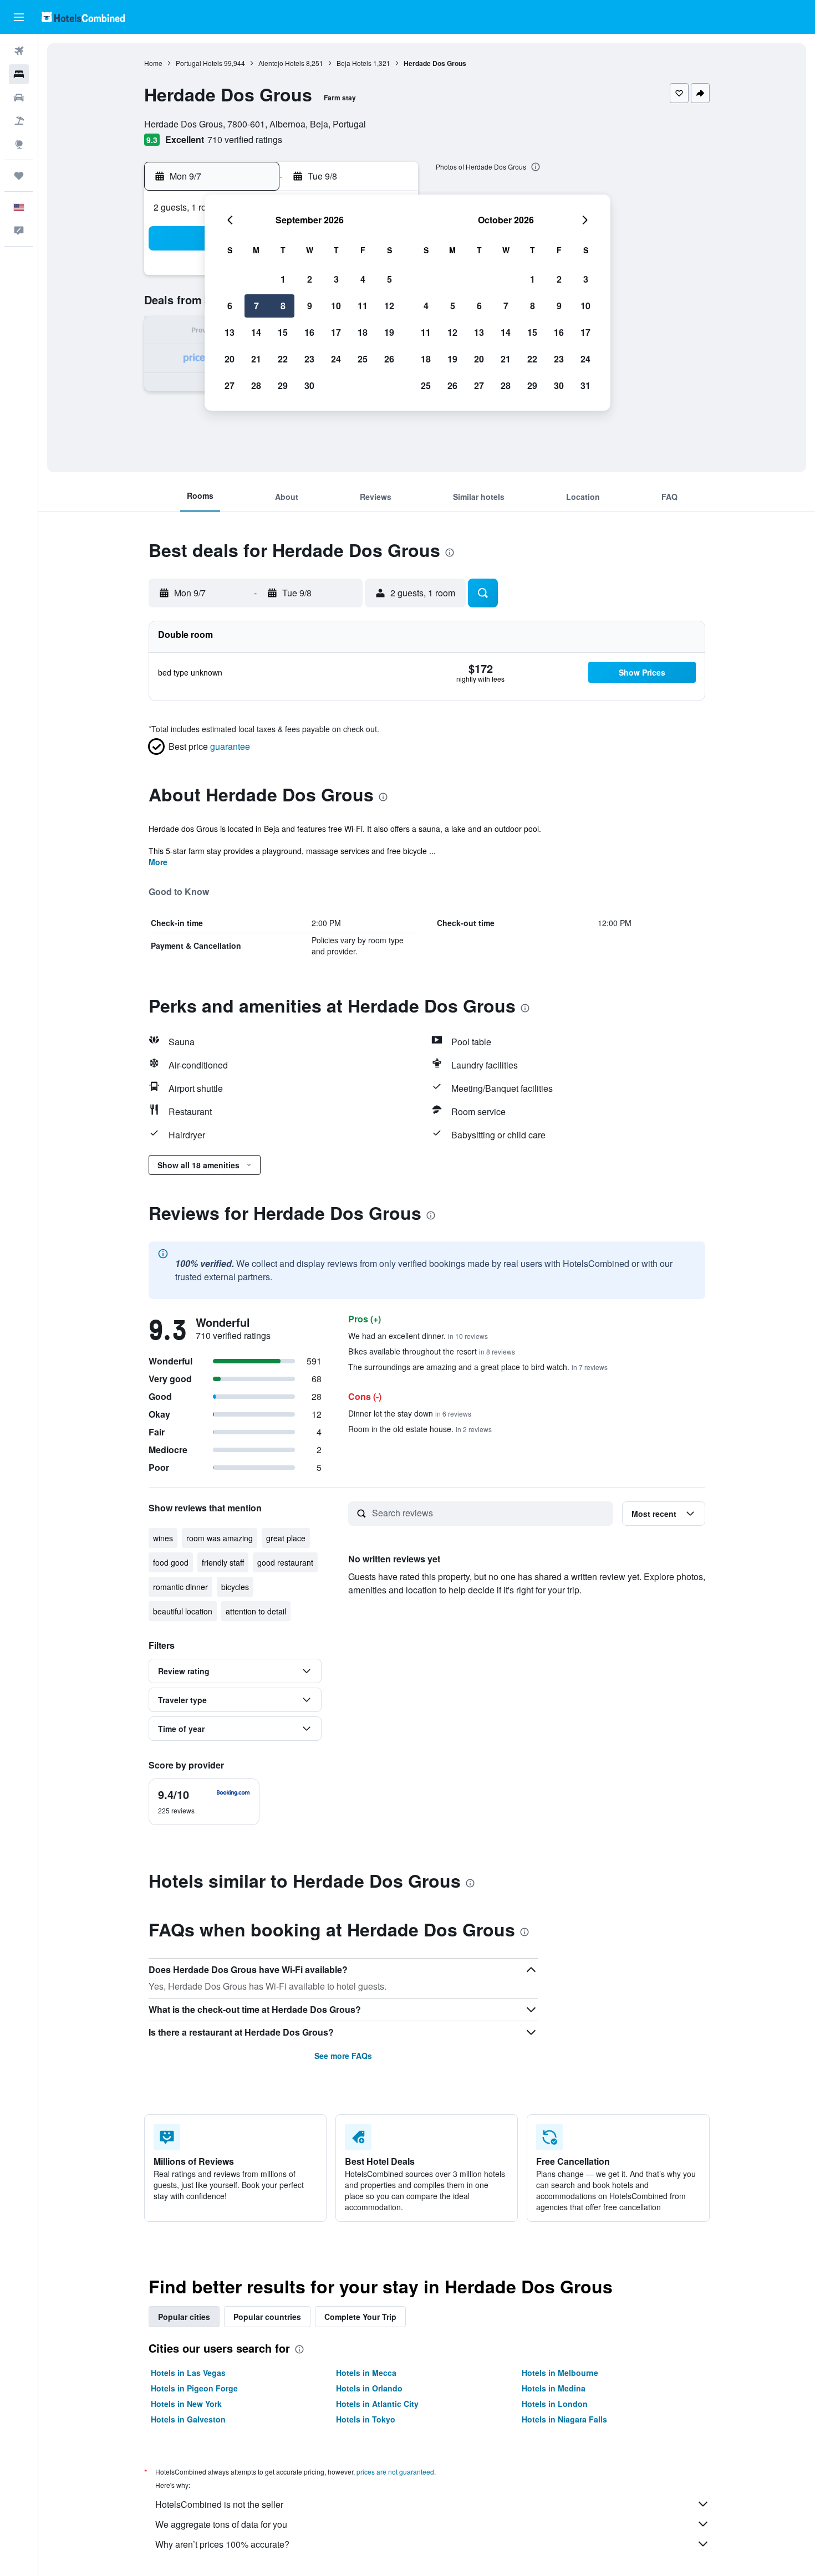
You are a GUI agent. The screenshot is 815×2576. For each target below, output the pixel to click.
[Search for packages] (19, 121)
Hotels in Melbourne (560, 2373)
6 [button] (230, 306)
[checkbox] (204, 1802)
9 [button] (310, 306)
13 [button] (230, 332)
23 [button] (309, 359)
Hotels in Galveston (188, 2419)
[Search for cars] (19, 98)
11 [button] (363, 306)
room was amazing (220, 1538)
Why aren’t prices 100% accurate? (222, 2544)
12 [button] (389, 306)
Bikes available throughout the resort (432, 1351)
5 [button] (389, 279)
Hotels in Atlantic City (377, 2404)
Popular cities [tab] (184, 2317)
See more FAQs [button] (343, 2056)
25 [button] (363, 359)
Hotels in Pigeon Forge (194, 2388)
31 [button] (585, 385)
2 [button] (310, 279)
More (158, 862)
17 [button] (336, 332)
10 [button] (336, 306)
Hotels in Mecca (366, 2373)
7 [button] (256, 306)
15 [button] (283, 332)
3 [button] (336, 279)
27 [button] (230, 385)
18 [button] (363, 332)
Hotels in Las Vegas (188, 2373)
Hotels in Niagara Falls (564, 2419)
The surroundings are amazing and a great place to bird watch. (478, 1367)
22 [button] (283, 359)
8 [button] (283, 306)
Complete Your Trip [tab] (360, 2317)
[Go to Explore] (19, 144)
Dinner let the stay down (410, 1413)
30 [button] (309, 385)
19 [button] (389, 332)
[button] (19, 17)
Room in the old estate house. (420, 1429)
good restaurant (285, 1562)
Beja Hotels (354, 63)
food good (171, 1562)
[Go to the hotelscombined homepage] (83, 17)
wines (163, 1538)
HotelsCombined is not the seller (219, 2504)
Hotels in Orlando (369, 2388)
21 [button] (256, 359)
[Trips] (19, 176)
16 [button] (309, 332)
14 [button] (256, 332)
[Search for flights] (19, 51)
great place (286, 1538)
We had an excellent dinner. (418, 1336)
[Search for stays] (19, 74)
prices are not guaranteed (395, 2472)
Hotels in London (555, 2404)
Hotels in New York (186, 2404)
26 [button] (389, 359)
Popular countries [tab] (267, 2317)
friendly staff (223, 1562)
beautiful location (183, 1611)
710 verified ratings (245, 139)
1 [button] (283, 279)
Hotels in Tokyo (366, 2419)
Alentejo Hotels (281, 63)
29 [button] (283, 385)
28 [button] (256, 385)
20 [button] (230, 359)
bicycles (235, 1587)
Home (153, 63)
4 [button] (363, 279)
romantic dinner (180, 1587)
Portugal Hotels (199, 63)
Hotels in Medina (554, 2388)
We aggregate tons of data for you (221, 2524)
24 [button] (336, 359)
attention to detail (256, 1611)
